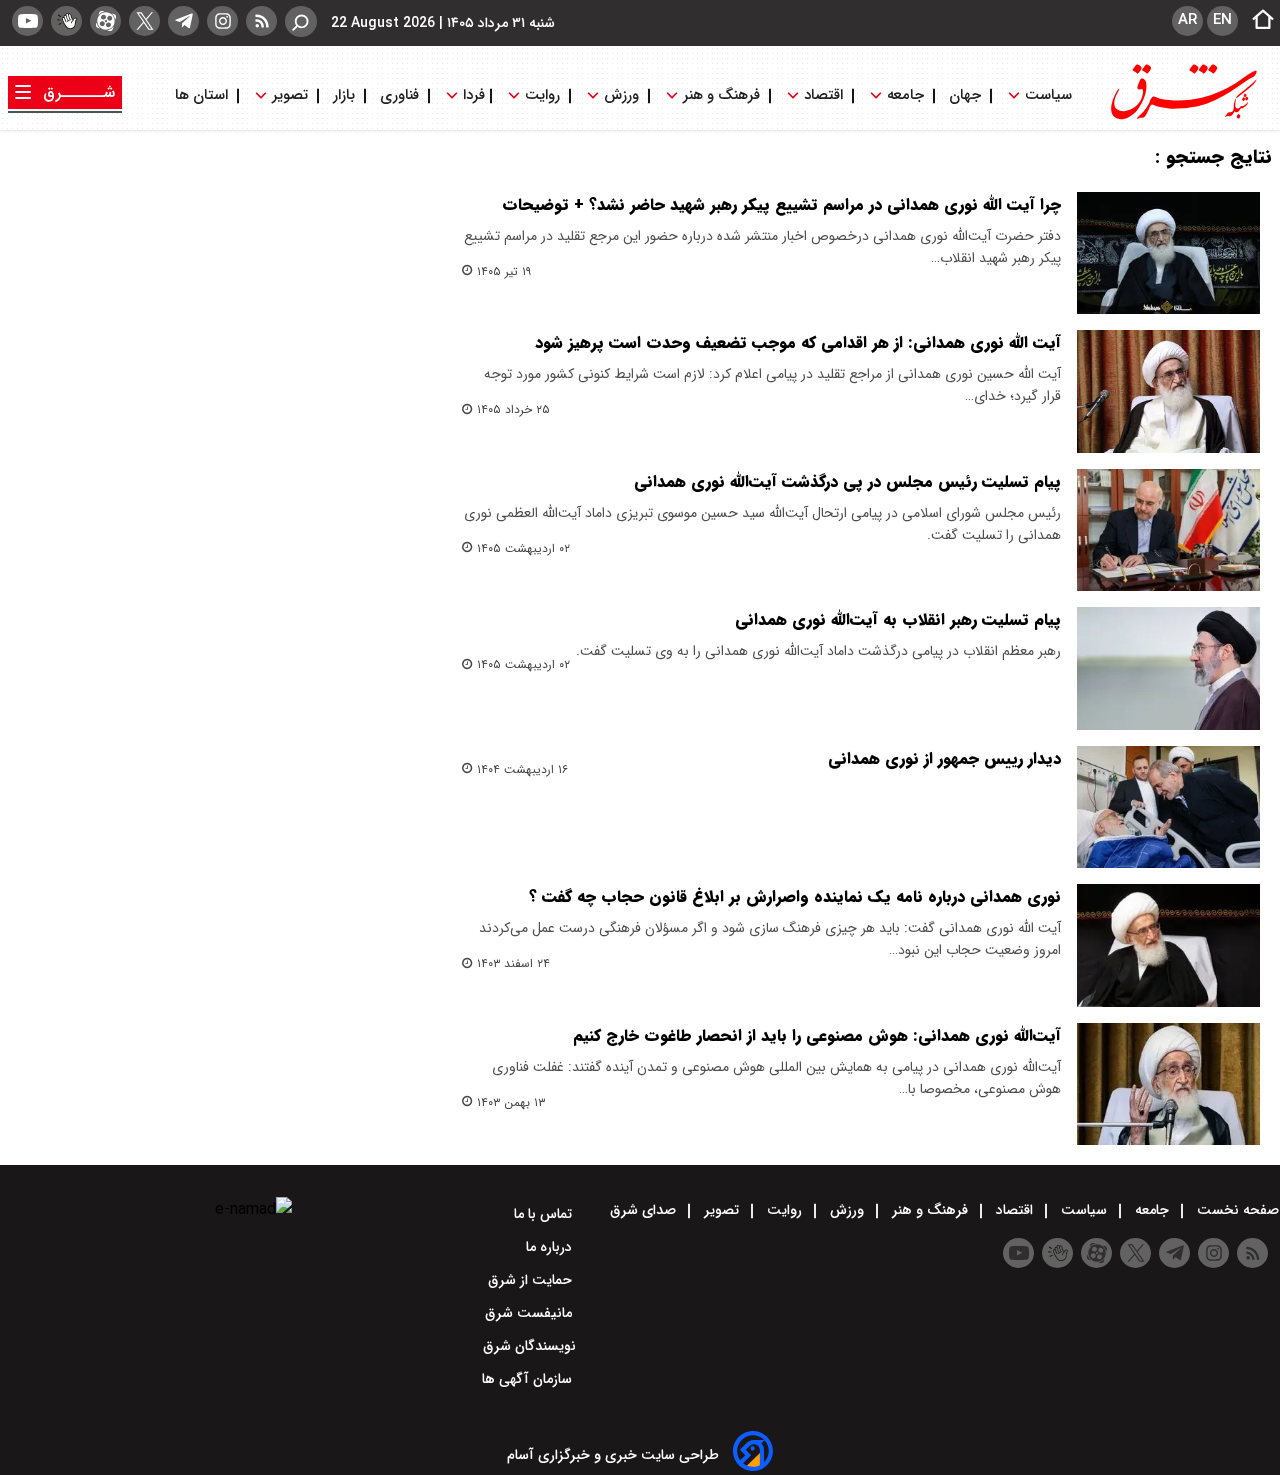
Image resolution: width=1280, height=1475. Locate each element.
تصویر (290, 95)
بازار (344, 95)
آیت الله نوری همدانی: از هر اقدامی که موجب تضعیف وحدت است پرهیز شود (798, 342)
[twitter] (144, 21)
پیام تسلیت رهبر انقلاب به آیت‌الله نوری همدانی (898, 619)
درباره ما (551, 1247)
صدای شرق (645, 1210)
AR (1187, 20)
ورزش (621, 95)
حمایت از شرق (532, 1280)
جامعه (905, 95)
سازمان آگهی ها (529, 1379)
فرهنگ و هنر (721, 95)
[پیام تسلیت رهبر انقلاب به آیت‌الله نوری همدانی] (1168, 668)
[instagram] (222, 21)
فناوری (399, 95)
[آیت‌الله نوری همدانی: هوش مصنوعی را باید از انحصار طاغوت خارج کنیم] (1168, 1084)
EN (1222, 20)
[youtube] (27, 21)
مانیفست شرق (530, 1313)
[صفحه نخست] (1257, 21)
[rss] (261, 21)
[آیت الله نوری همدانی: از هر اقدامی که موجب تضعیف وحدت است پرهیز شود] (1168, 391)
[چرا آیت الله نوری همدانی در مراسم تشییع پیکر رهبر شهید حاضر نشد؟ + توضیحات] (1168, 253)
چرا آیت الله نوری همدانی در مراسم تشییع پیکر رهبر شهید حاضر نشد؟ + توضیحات (781, 204)
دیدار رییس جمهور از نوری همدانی (944, 758)
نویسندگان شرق (529, 1346)
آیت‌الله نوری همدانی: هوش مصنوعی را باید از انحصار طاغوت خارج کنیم (817, 1035)
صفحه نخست (1236, 1210)
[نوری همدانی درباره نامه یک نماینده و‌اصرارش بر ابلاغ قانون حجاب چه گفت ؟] (1168, 945)
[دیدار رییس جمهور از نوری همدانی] (1168, 807)
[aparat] (105, 21)
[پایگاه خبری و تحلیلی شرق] (1182, 117)
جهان (965, 95)
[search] (301, 21)
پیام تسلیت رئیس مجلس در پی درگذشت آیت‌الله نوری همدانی (847, 481)
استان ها (203, 95)
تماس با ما (545, 1214)
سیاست (1048, 95)
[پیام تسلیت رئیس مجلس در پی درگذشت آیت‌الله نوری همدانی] (1168, 530)
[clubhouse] (66, 21)
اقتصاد (823, 95)
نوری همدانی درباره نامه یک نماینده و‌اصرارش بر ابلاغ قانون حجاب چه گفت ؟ (795, 896)
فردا (472, 95)
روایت (542, 95)
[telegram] (183, 21)
